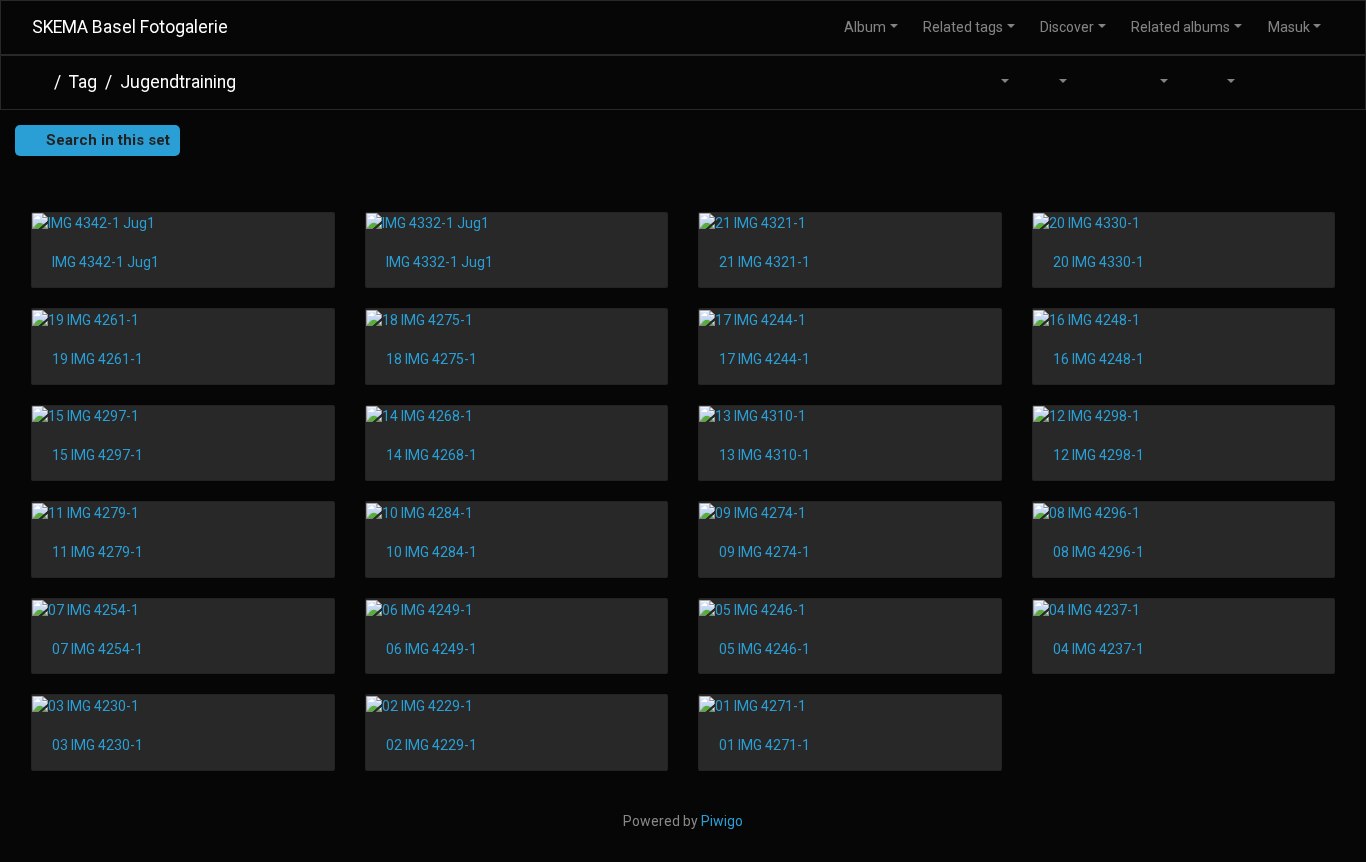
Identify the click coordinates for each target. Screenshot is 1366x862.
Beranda (39, 82)
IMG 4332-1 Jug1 (439, 262)
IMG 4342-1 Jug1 (105, 262)
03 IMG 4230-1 (97, 745)
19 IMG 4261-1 (97, 359)
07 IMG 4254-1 (97, 649)
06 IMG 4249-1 (431, 649)
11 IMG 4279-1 (97, 552)
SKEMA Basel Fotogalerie (130, 27)
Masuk (1289, 27)
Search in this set (106, 140)
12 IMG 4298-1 (1098, 455)
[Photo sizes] (1051, 82)
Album (865, 27)
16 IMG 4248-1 (1098, 359)
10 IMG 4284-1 (431, 552)
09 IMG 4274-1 (764, 552)
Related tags (963, 27)
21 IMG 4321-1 (764, 262)
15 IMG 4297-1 (97, 455)
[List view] (1312, 82)
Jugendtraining (178, 82)
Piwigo (722, 821)
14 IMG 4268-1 (431, 455)
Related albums (1180, 27)
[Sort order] (994, 82)
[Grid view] (1269, 82)
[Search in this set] (946, 82)
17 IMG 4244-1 (764, 359)
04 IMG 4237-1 (1098, 649)
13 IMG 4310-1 (764, 455)
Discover (1067, 27)
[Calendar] (1152, 82)
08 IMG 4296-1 (1098, 552)
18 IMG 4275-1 (431, 359)
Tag (83, 82)
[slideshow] (1101, 82)
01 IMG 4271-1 (764, 745)
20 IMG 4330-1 (1098, 262)
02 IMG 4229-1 (431, 745)
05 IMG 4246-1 (764, 649)
